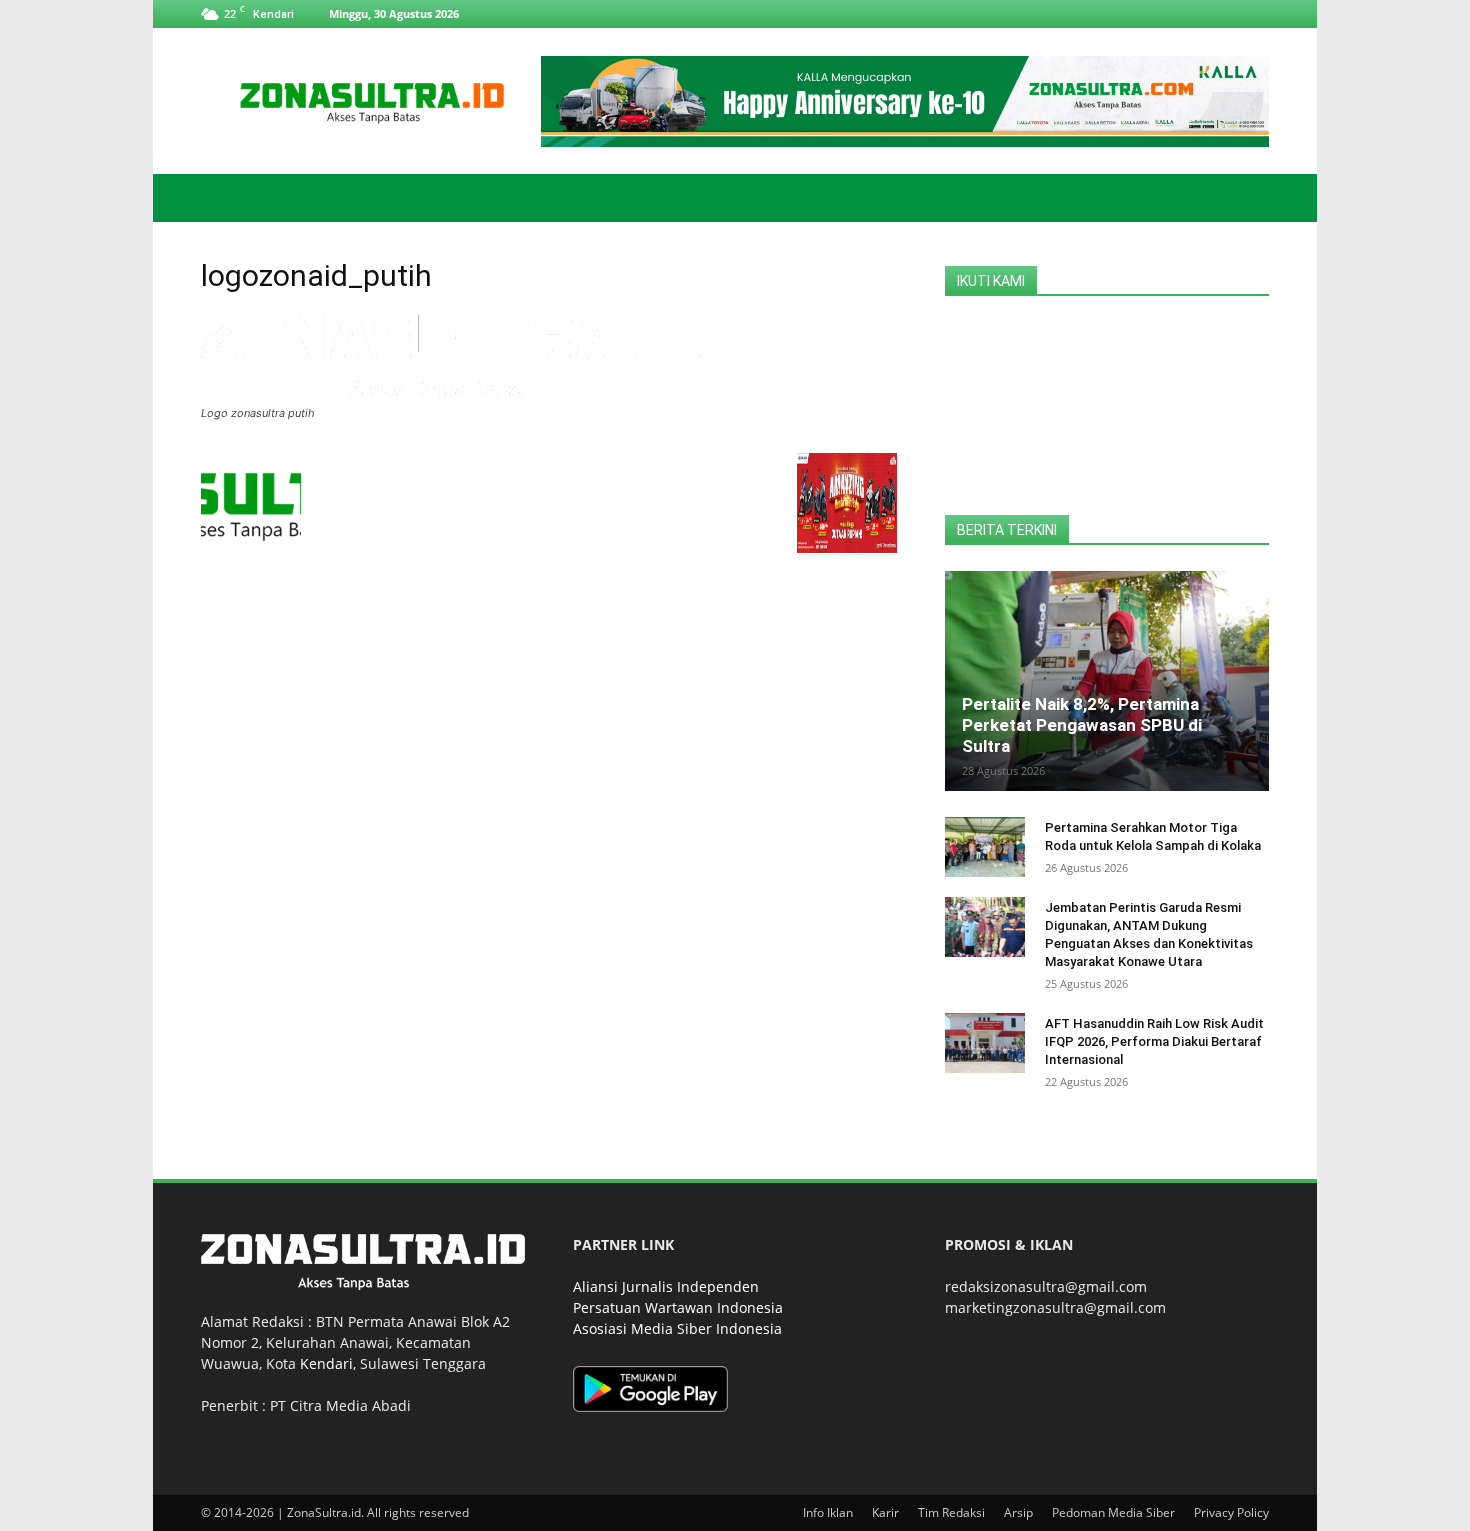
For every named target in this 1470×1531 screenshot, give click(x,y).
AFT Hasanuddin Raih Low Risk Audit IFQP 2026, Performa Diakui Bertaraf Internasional (1154, 1041)
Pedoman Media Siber (1113, 1512)
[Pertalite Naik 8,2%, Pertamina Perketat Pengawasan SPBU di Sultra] (1107, 681)
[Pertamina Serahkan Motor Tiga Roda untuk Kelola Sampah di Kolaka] (985, 847)
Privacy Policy (1231, 1512)
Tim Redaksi (951, 1512)
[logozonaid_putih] (451, 394)
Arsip (1018, 1512)
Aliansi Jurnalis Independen (666, 1286)
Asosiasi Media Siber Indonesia (677, 1328)
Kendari (326, 1363)
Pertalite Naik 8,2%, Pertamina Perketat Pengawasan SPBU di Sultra (1082, 725)
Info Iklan (828, 1512)
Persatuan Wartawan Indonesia (678, 1307)
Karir (885, 1512)
